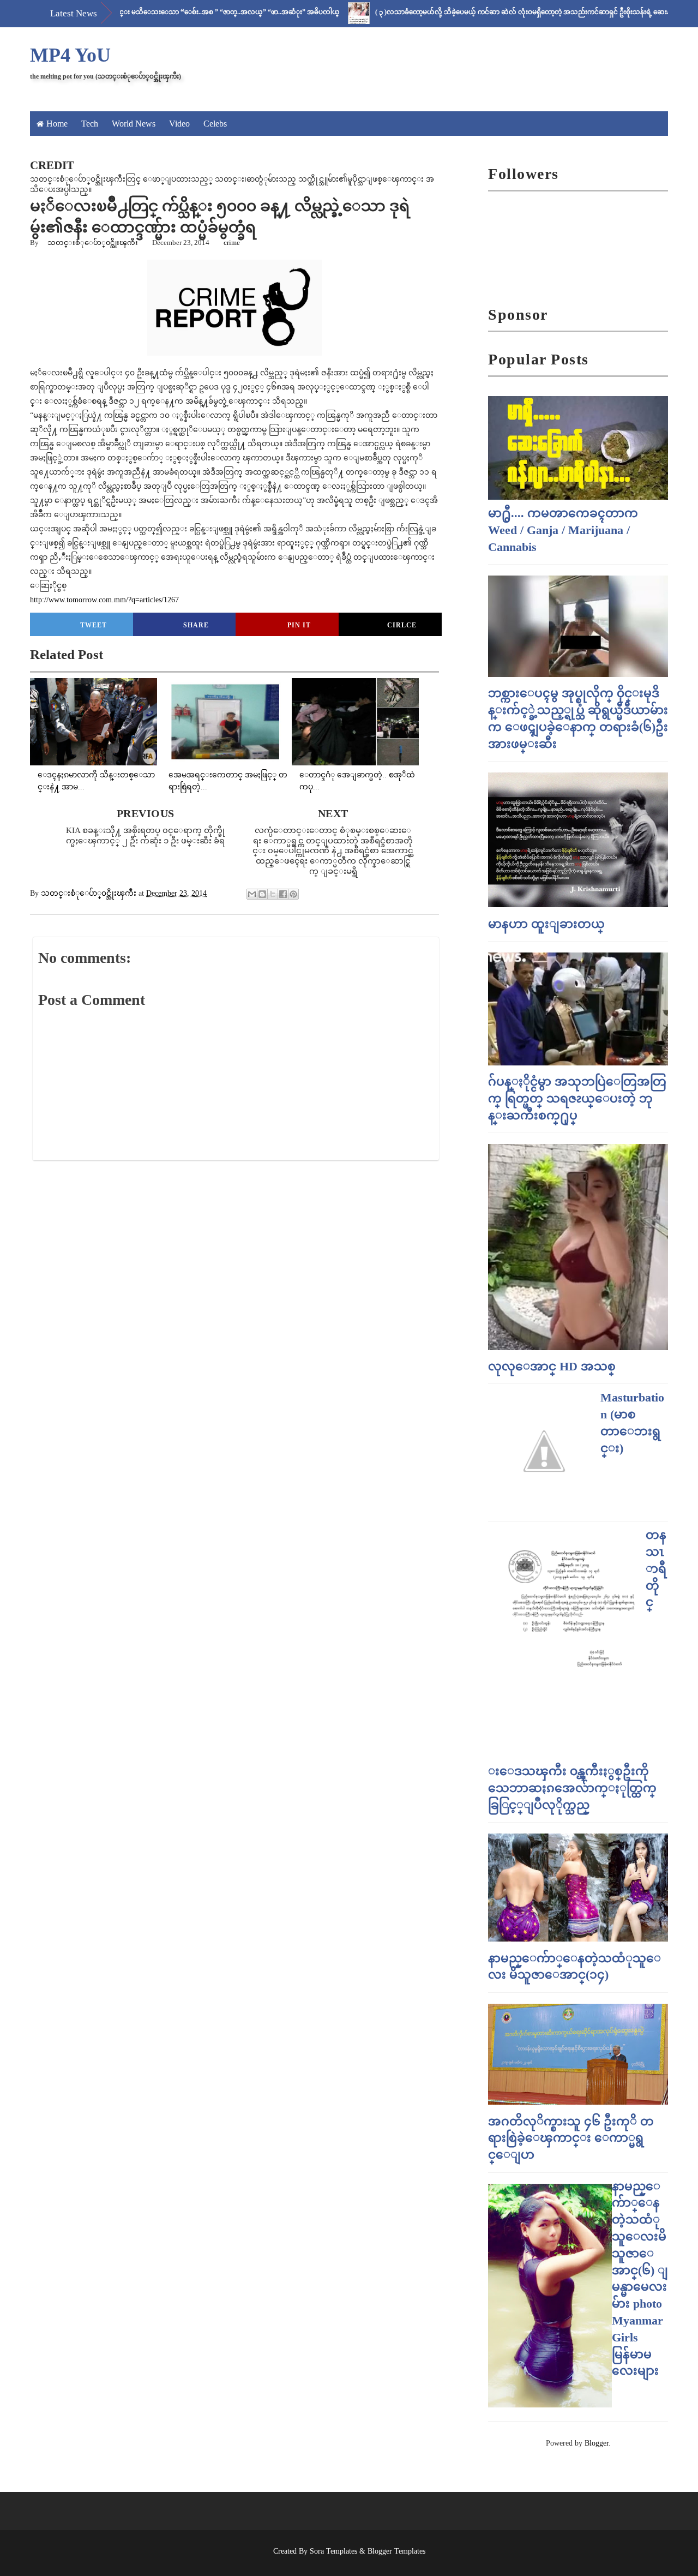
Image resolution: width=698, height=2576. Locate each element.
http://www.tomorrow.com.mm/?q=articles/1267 (104, 600)
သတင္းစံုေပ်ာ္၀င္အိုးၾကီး (93, 242)
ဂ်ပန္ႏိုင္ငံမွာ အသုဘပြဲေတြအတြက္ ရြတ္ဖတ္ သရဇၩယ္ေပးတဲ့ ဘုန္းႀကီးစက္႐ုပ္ (577, 1098)
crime (232, 242)
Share (196, 625)
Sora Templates (333, 2551)
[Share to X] (273, 894)
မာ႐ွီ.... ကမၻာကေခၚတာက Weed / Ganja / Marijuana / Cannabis (563, 530)
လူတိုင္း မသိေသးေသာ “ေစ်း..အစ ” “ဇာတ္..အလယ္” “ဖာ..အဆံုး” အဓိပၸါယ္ (175, 12)
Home (57, 124)
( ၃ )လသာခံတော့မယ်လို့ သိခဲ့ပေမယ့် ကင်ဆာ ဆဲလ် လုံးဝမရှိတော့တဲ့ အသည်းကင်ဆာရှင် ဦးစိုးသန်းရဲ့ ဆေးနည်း (480, 12)
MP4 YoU (70, 55)
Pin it (299, 625)
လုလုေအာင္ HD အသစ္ (552, 1366)
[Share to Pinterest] (293, 894)
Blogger (597, 2443)
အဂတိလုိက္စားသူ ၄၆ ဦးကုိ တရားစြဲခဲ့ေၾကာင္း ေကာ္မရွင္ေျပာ (571, 2138)
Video (179, 124)
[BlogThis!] (262, 894)
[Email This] (252, 894)
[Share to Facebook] (283, 894)
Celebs (215, 124)
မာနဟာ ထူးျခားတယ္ (546, 924)
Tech (90, 124)
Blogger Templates (396, 2551)
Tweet (94, 625)
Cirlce (402, 625)
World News (134, 124)
